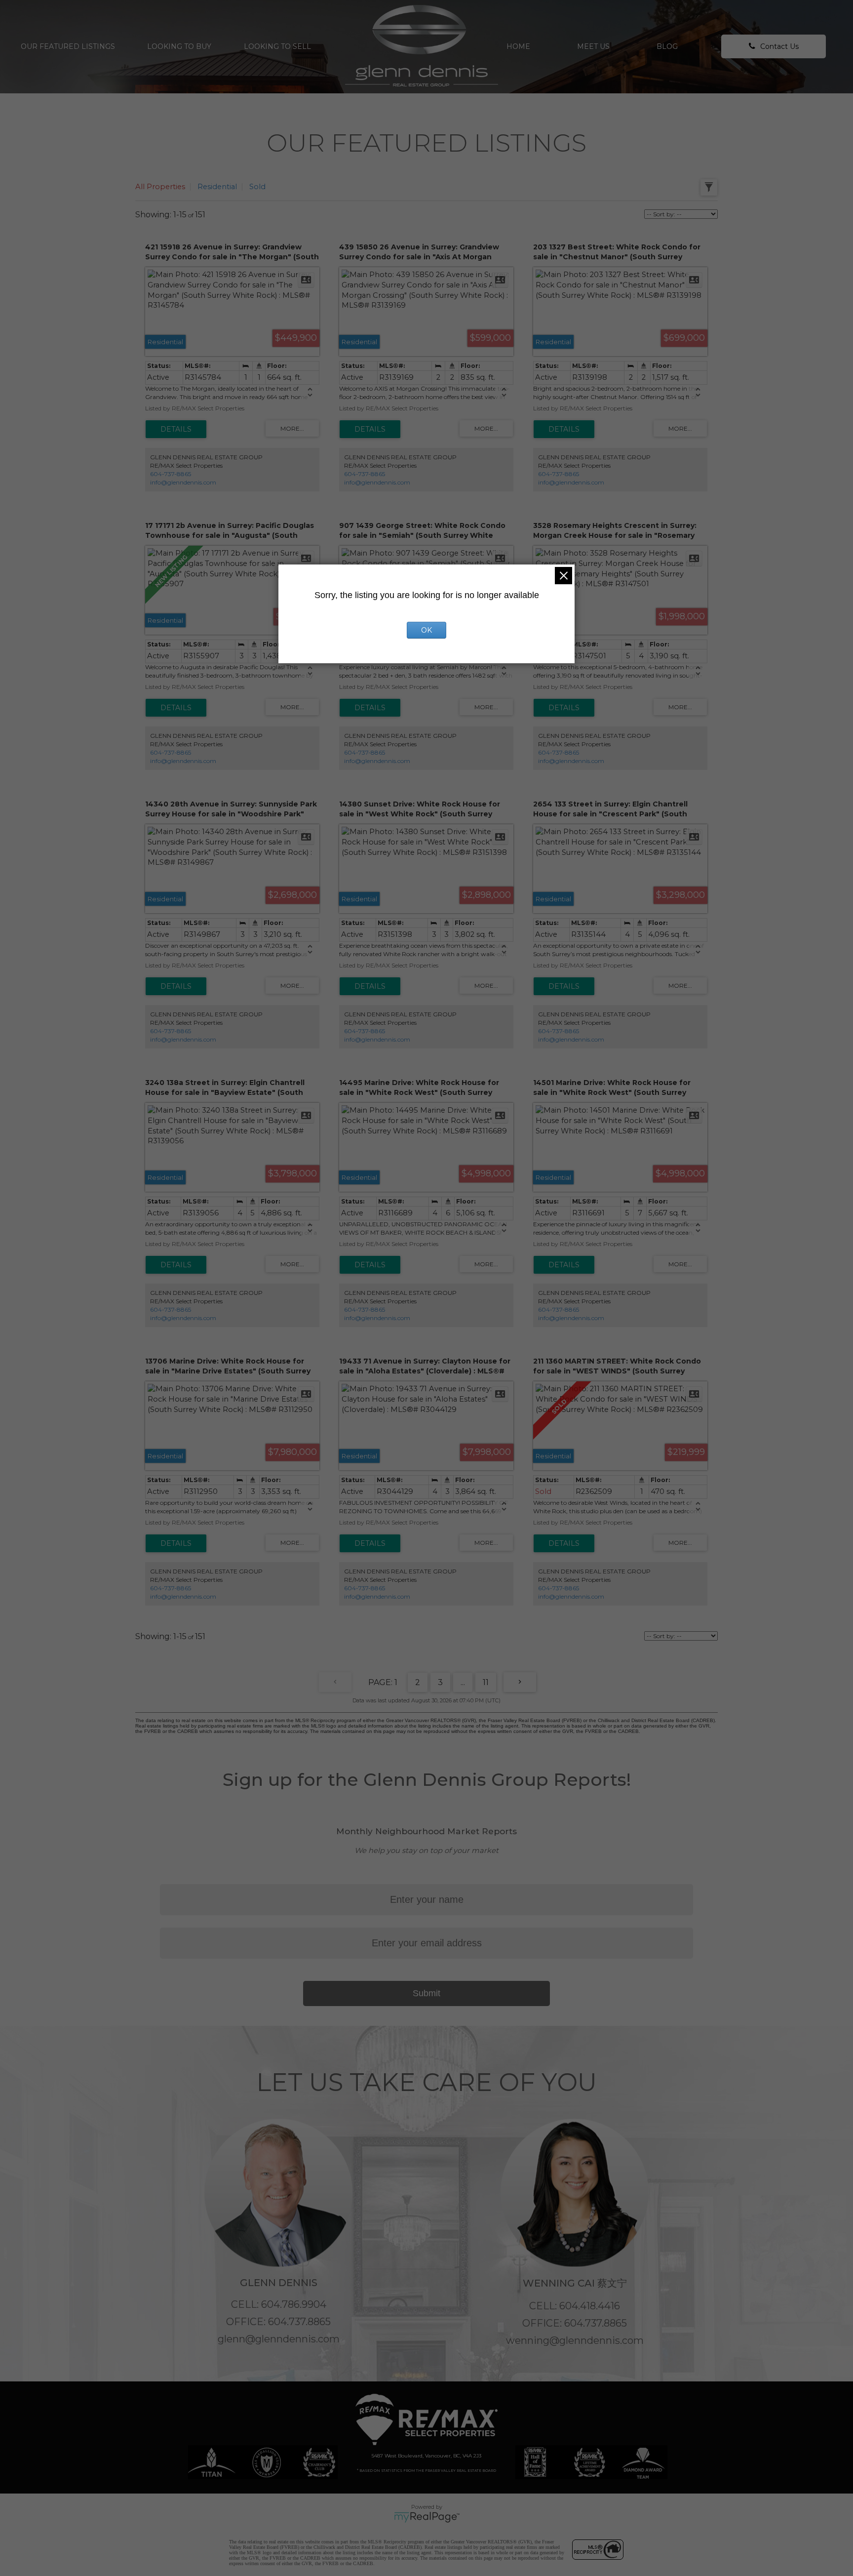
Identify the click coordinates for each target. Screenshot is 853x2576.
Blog (667, 46)
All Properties (160, 187)
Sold (257, 187)
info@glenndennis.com (183, 482)
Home (518, 46)
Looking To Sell (277, 46)
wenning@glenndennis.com (575, 2340)
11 (486, 1682)
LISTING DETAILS (176, 429)
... (463, 1682)
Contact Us (779, 46)
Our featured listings (68, 46)
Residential (217, 187)
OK (426, 630)
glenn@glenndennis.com (279, 2339)
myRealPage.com (427, 2517)
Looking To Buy (179, 46)
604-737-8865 (171, 474)
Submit (426, 1993)
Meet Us (593, 46)
